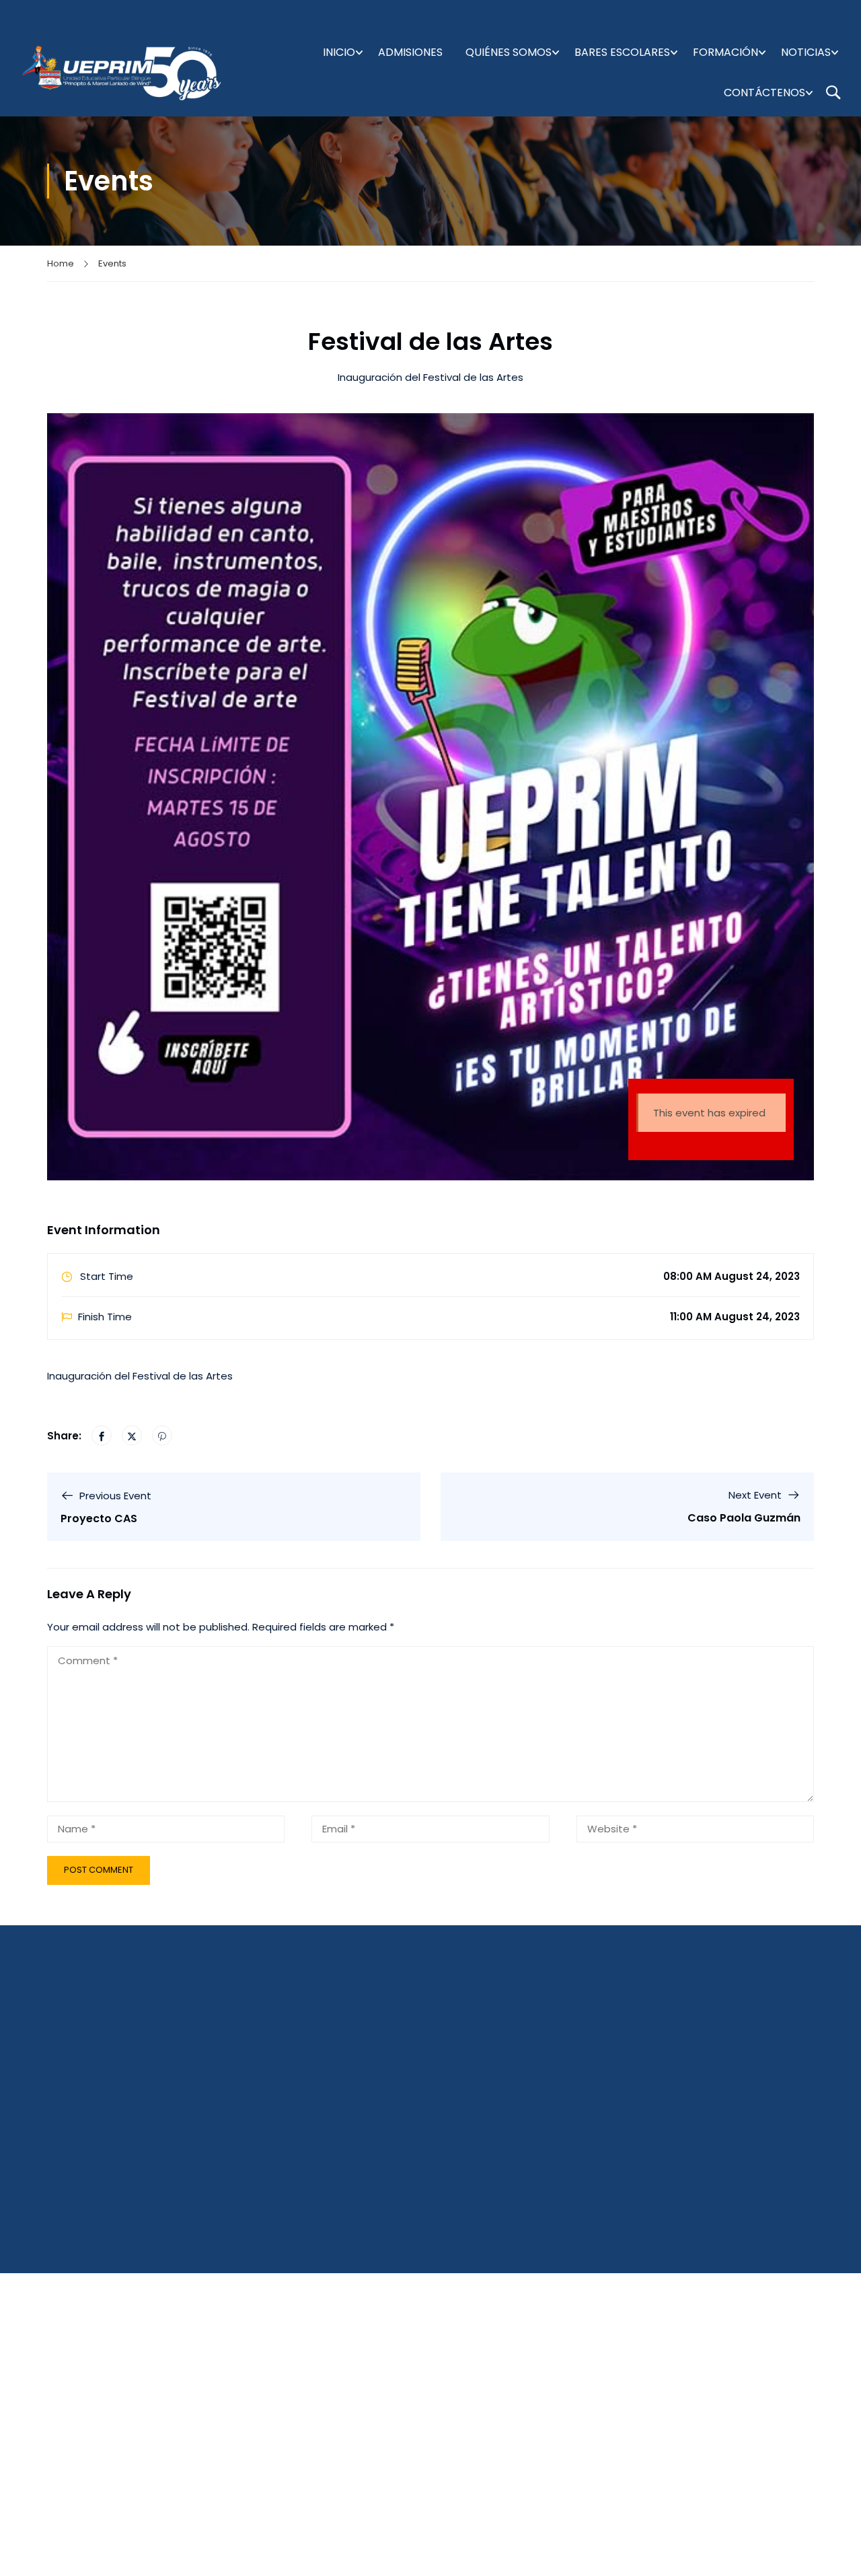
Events (112, 263)
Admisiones (410, 52)
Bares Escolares (622, 52)
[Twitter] (132, 1435)
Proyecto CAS (99, 1518)
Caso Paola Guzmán (744, 1518)
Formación (725, 52)
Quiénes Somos (509, 52)
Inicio (339, 52)
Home (61, 263)
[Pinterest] (162, 1435)
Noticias (806, 52)
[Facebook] (102, 1435)
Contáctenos (764, 93)
